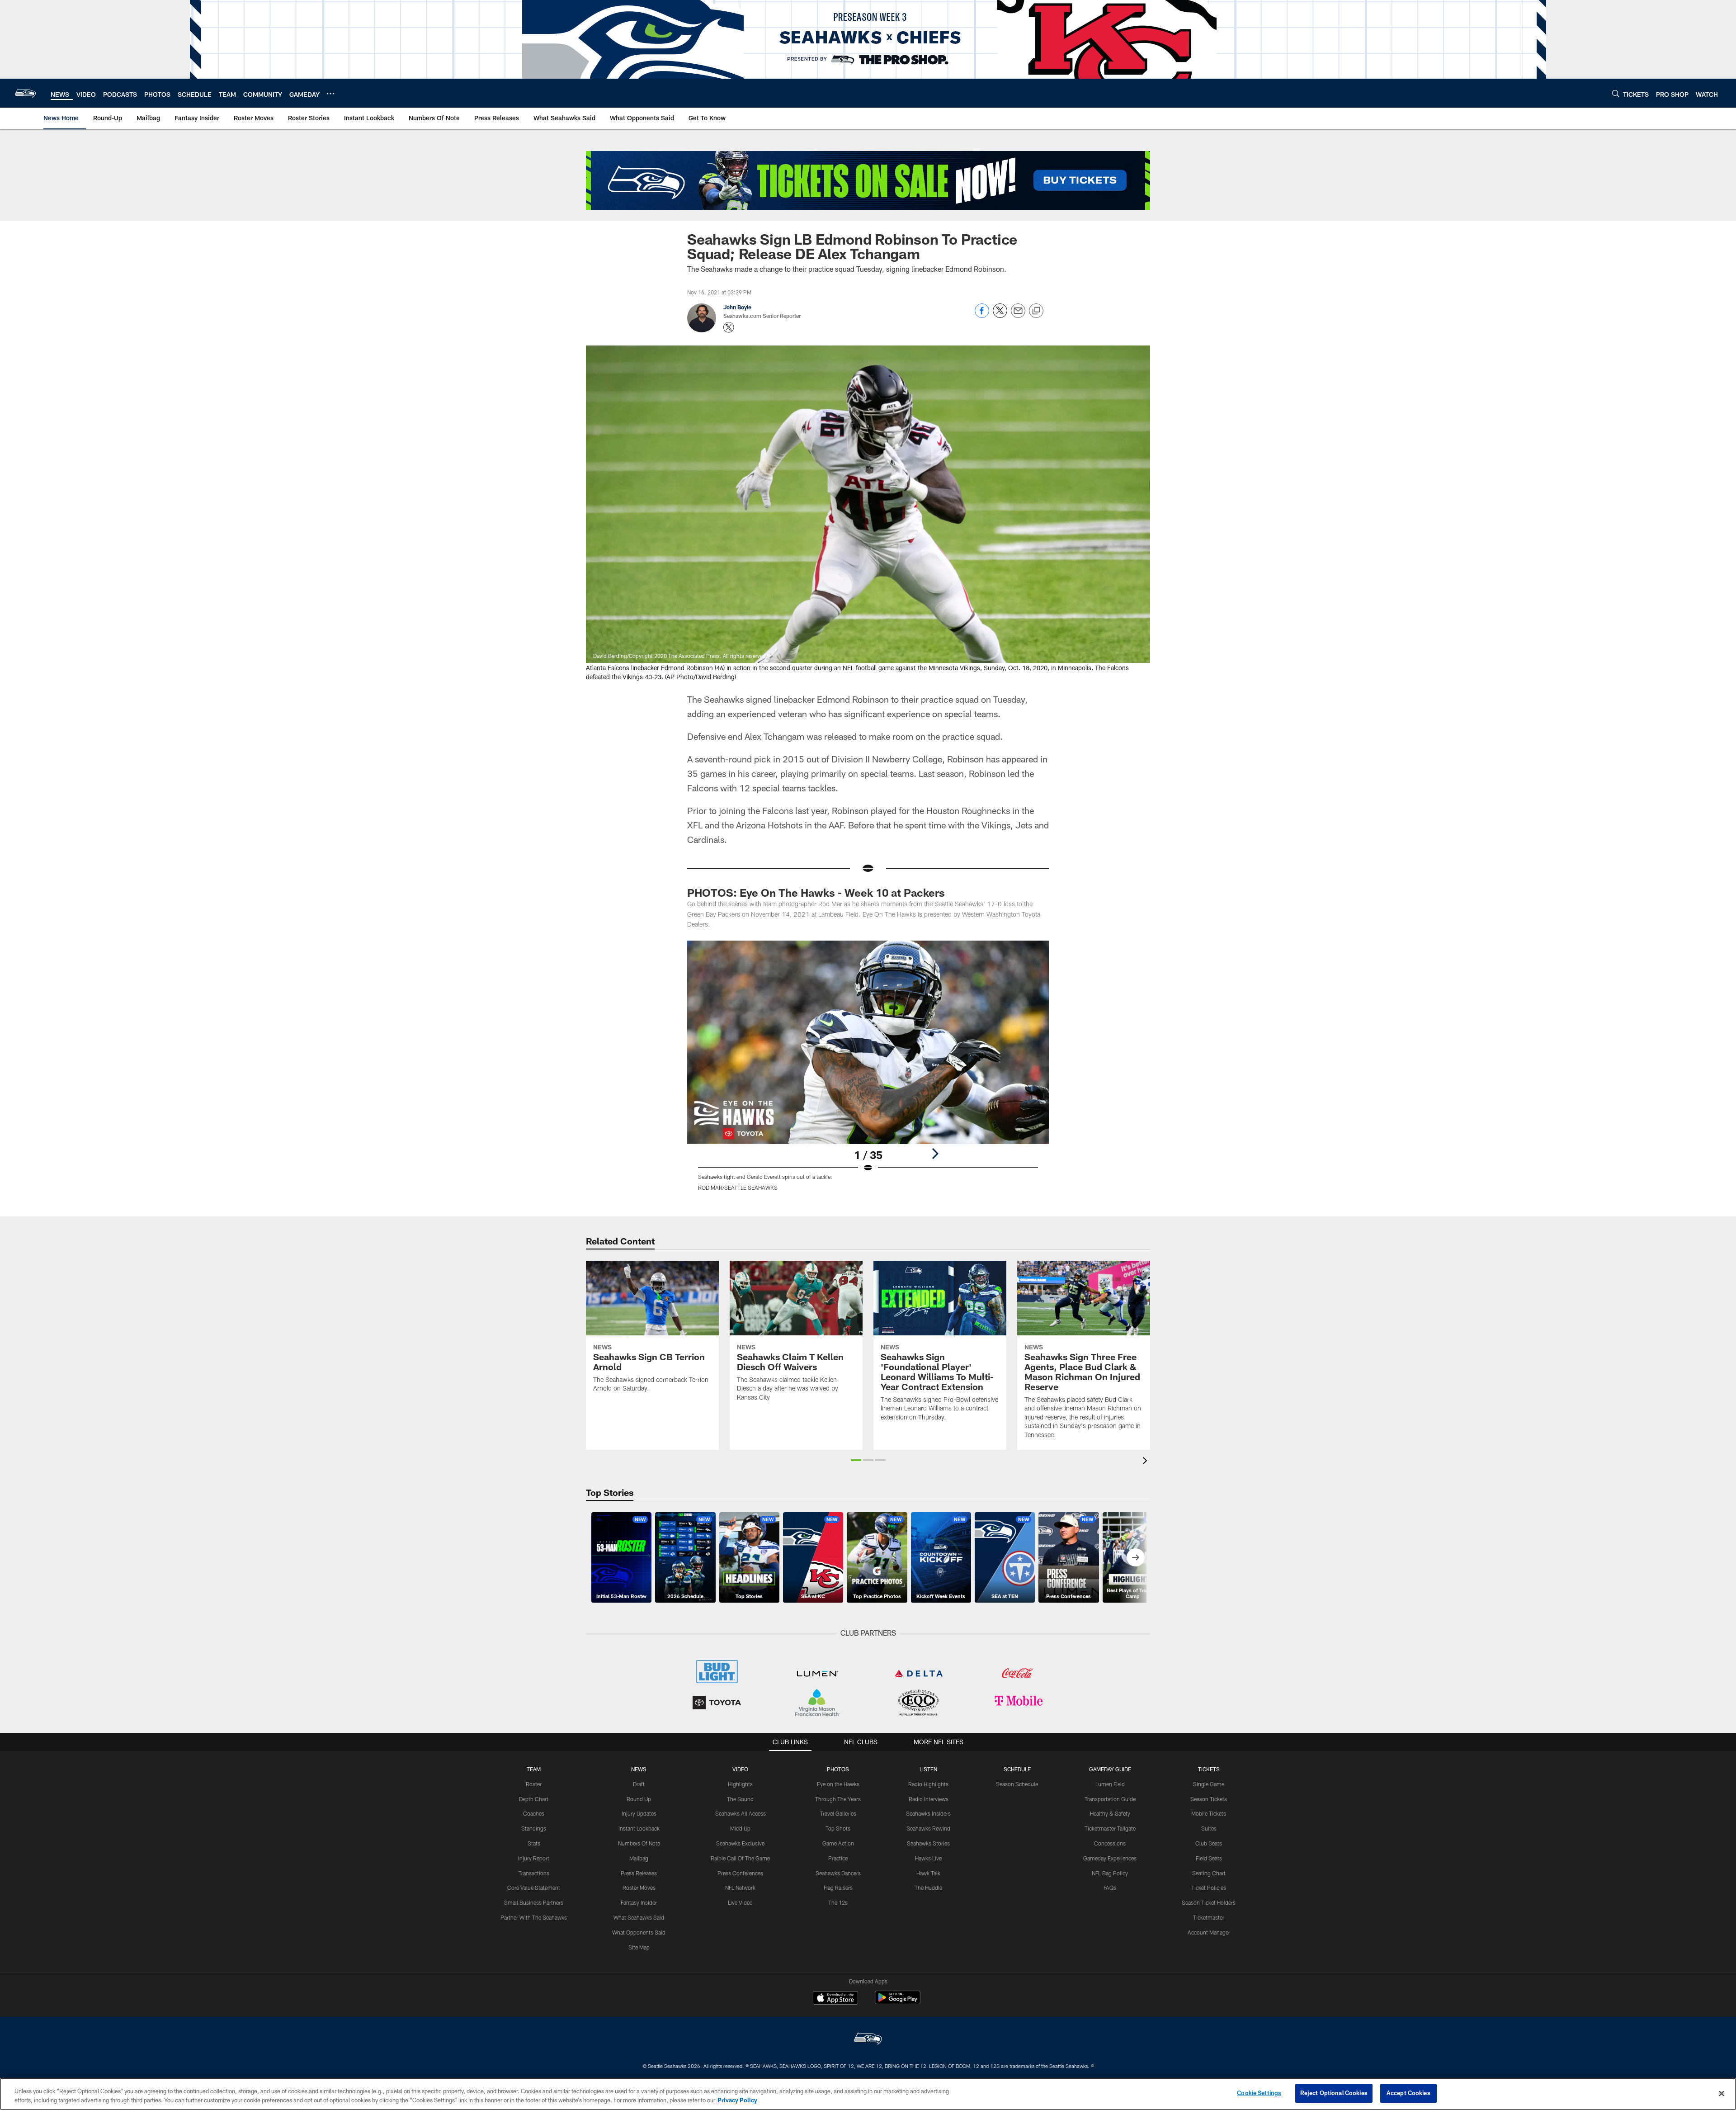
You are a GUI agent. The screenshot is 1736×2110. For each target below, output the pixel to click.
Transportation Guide (1110, 1799)
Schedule (1017, 1769)
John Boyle (737, 307)
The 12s (838, 1902)
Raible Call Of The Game (740, 1858)
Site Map (639, 1947)
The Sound (740, 1799)
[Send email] (1018, 315)
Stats (534, 1843)
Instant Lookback (639, 1828)
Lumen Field (1110, 1784)
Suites (1209, 1828)
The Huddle (928, 1888)
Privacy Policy (737, 2100)
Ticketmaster (1209, 1917)
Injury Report (534, 1858)
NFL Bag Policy (1110, 1873)
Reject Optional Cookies (1334, 2093)
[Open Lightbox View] (868, 1071)
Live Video (740, 1902)
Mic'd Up (740, 1828)
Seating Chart (1209, 1873)
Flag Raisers (838, 1888)
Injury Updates (639, 1813)
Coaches (534, 1813)
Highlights (740, 1784)
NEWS (639, 1769)
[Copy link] (1036, 311)
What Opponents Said (639, 1932)
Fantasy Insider (639, 1902)
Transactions (534, 1873)
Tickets (1209, 1769)
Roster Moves (639, 1888)
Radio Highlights (928, 1784)
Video (740, 1769)
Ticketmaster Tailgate (1110, 1828)
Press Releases (639, 1873)
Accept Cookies (1408, 2093)
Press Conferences (740, 1873)
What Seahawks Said (639, 1917)
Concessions (1110, 1843)
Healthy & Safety (1110, 1813)
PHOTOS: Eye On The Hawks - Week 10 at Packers (816, 892)
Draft (639, 1784)
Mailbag (639, 1858)
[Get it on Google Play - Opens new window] (898, 2002)
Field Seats (1209, 1858)
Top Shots (838, 1828)
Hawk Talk (928, 1873)
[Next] (935, 1154)
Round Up (639, 1799)
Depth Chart (534, 1799)
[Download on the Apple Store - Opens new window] (835, 1999)
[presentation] (1146, 1462)
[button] (856, 1460)
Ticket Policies (1209, 1888)
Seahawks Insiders (928, 1813)
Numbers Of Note (639, 1843)
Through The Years (838, 1799)
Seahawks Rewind (928, 1828)
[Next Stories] (1136, 1557)
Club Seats (1209, 1843)
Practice (838, 1858)
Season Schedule (1017, 1784)
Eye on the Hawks (838, 1784)
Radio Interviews (929, 1799)
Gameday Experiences (1110, 1858)
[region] (868, 2094)
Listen (928, 1769)
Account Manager (1209, 1932)
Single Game (1209, 1784)
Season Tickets (1209, 1799)
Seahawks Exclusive (740, 1843)
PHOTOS (838, 1769)
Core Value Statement (534, 1888)
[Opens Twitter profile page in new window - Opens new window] (729, 327)
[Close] (1722, 2093)
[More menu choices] (330, 94)
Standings (534, 1828)
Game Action (838, 1843)
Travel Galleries (838, 1813)
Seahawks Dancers (838, 1873)
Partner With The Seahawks (534, 1917)
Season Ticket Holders (1209, 1902)
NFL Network (740, 1888)
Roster (534, 1784)
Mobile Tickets (1209, 1813)
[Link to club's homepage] (25, 93)
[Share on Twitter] (1000, 315)
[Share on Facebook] (982, 315)
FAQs (1110, 1888)
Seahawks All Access (741, 1813)
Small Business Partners (534, 1902)
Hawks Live (928, 1858)
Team (534, 1769)
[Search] (1616, 93)
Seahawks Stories (928, 1843)
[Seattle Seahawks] (868, 2040)
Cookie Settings (1259, 2093)
